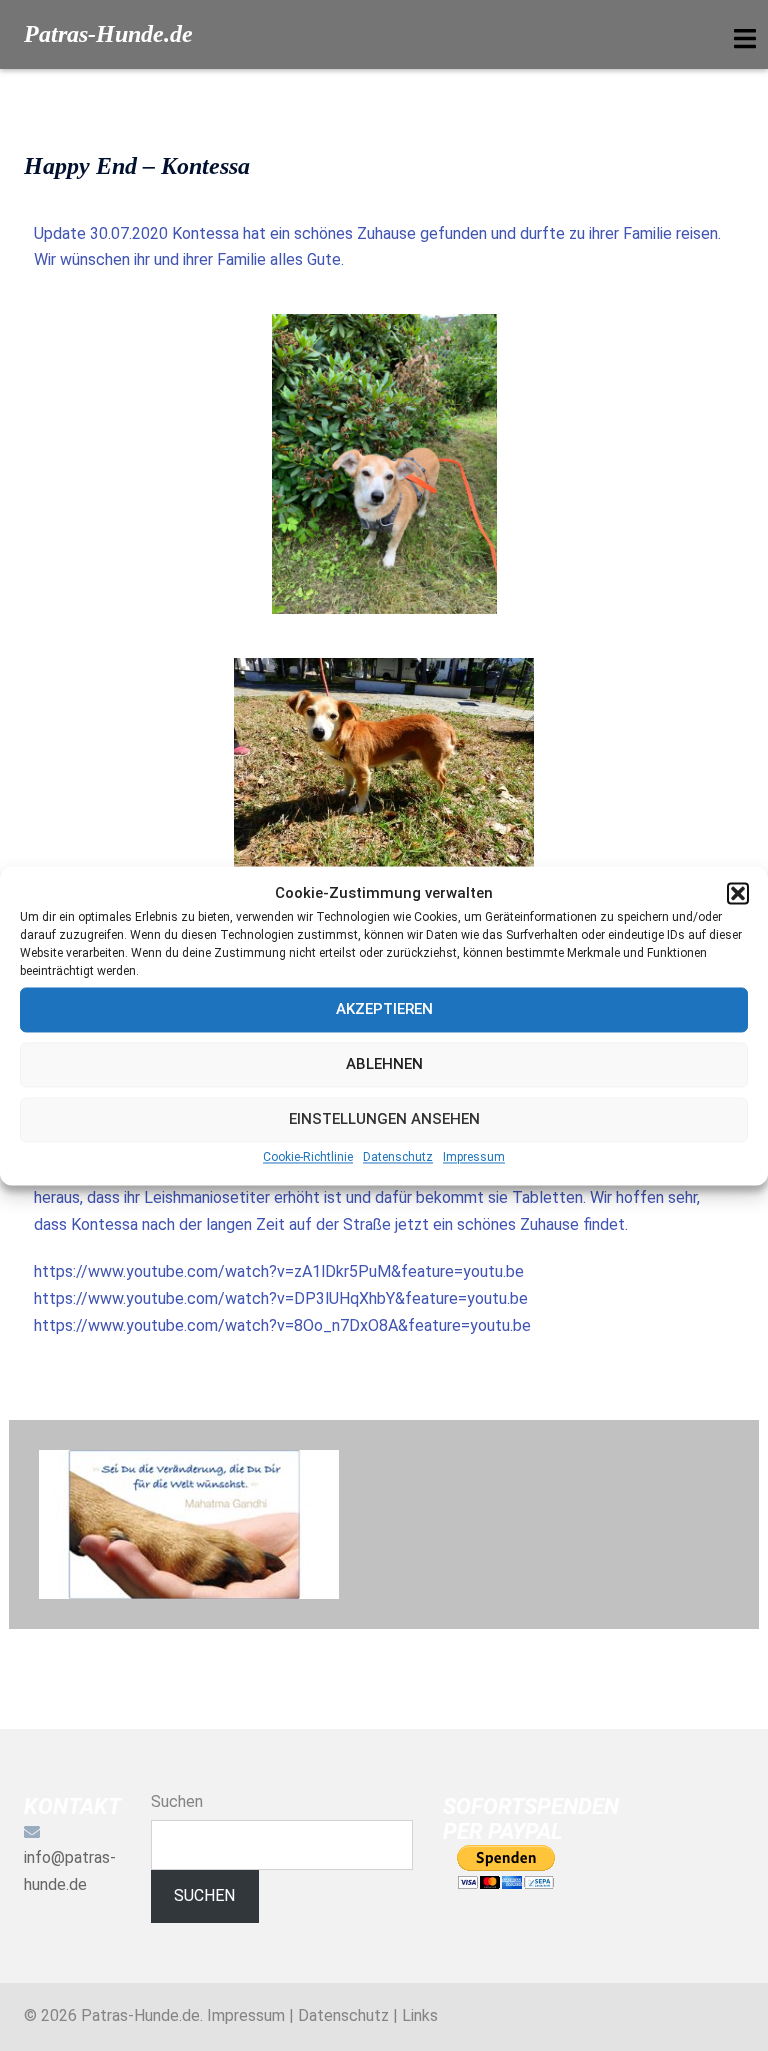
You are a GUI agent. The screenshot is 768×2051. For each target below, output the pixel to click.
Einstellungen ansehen (384, 1120)
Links (420, 2015)
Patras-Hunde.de (108, 34)
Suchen (177, 1801)
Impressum (474, 1157)
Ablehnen (384, 1065)
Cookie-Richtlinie (308, 1157)
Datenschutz (398, 1157)
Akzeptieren (384, 1010)
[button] (738, 894)
